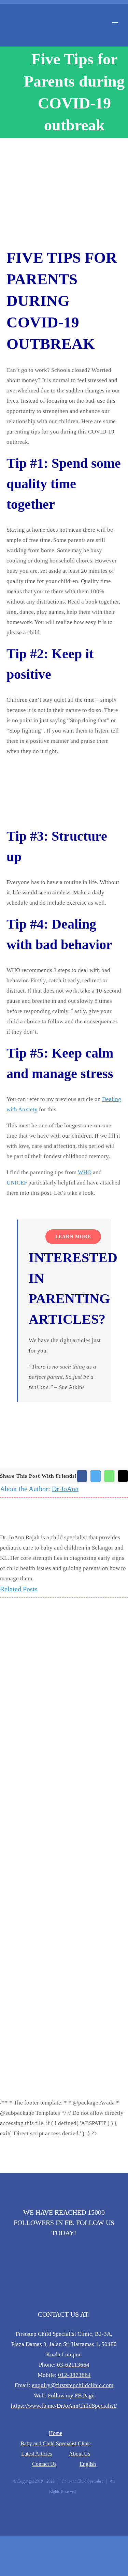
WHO (85, 1172)
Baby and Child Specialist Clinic (56, 2443)
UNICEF (17, 1183)
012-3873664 (74, 2375)
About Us (80, 2454)
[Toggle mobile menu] (115, 19)
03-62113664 (73, 2365)
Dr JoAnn (65, 1489)
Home (55, 2433)
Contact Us (44, 2464)
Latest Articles (37, 2454)
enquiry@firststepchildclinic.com (73, 2385)
